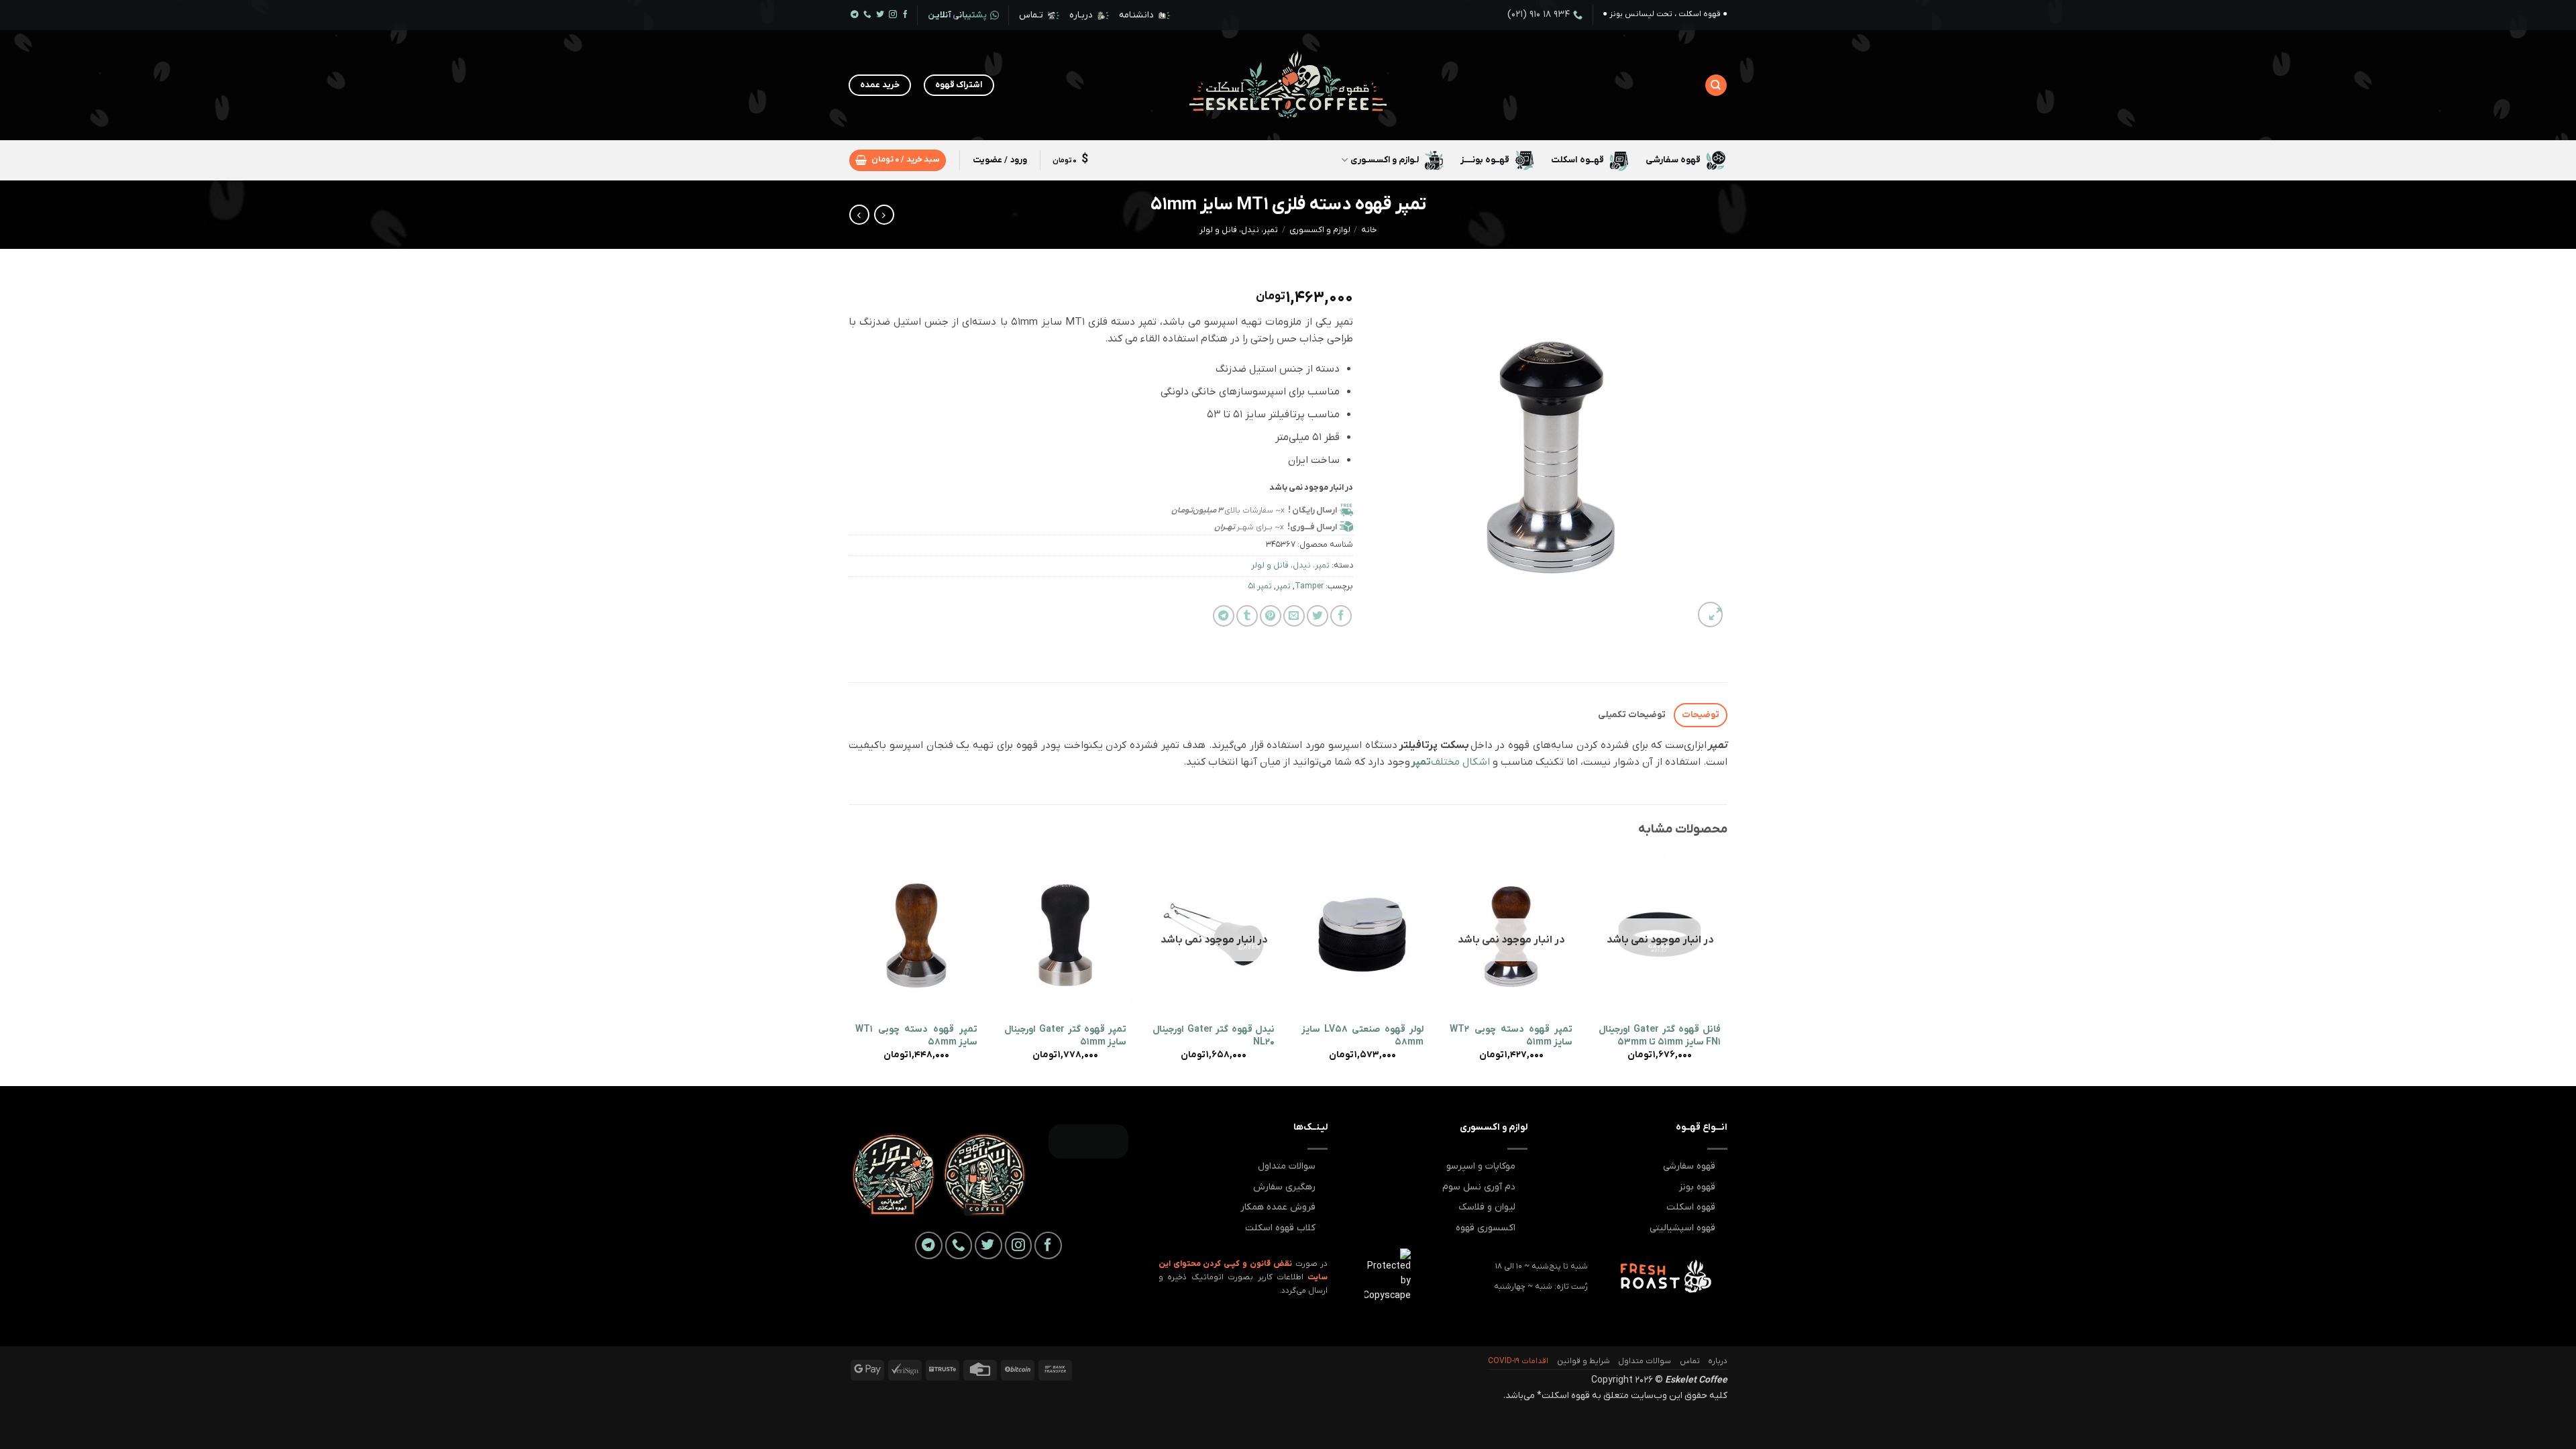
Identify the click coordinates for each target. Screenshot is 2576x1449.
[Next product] (884, 215)
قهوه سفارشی (1673, 160)
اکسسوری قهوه (1486, 1228)
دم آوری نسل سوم (1479, 1187)
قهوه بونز (1697, 1187)
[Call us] (867, 15)
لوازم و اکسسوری (1320, 230)
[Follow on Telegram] (855, 15)
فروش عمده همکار (1278, 1207)
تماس (1690, 1361)
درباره (1718, 1361)
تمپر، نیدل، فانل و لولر (1239, 230)
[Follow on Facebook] (906, 15)
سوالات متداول (1287, 1166)
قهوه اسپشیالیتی (1682, 1228)
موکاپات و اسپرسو (1481, 1166)
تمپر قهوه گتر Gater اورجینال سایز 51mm (1065, 1036)
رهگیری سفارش (1284, 1187)
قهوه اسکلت (1691, 1207)
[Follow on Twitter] (880, 15)
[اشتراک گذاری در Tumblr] (1247, 616)
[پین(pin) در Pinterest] (1271, 616)
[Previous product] (859, 215)
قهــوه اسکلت (1577, 160)
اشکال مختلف (1452, 762)
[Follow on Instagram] (893, 15)
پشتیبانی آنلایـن (957, 15)
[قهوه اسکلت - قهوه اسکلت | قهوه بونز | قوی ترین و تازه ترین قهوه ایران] (1288, 86)
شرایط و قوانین (1584, 1361)
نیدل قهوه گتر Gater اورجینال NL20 (1214, 1036)
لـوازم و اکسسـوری (1385, 160)
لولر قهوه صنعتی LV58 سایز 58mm (1362, 1036)
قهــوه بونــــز (1485, 160)
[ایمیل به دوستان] (1294, 616)
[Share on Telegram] (1224, 616)
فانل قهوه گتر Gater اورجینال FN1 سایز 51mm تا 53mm (1660, 1036)
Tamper (1309, 586)
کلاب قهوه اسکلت (1280, 1228)
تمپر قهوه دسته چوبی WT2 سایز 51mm (1511, 1036)
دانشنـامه (1136, 15)
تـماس (1031, 15)
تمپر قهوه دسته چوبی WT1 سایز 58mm (916, 1036)
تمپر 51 (1260, 586)
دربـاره (1081, 15)
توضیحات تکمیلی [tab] (1632, 715)
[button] (898, 160)
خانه (1369, 230)
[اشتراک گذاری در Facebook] (1341, 616)
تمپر (1283, 586)
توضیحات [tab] (1701, 715)
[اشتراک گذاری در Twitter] (1318, 616)
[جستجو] (1716, 85)
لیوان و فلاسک (1487, 1207)
